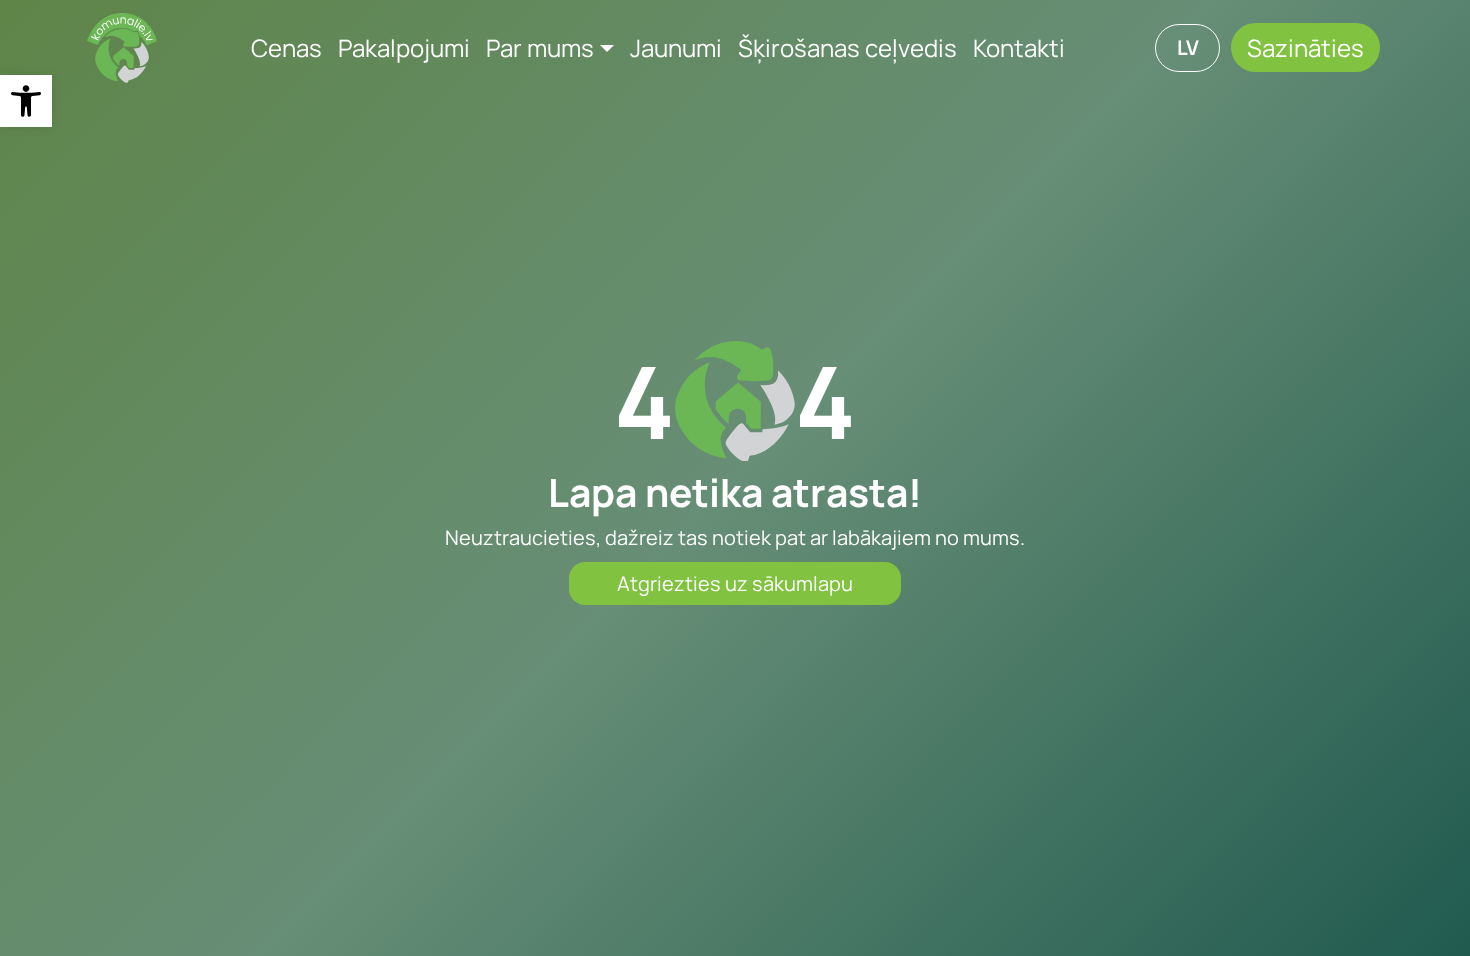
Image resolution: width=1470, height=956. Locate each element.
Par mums (540, 47)
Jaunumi (676, 47)
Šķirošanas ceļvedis (847, 47)
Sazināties (1305, 47)
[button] (26, 101)
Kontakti (1019, 47)
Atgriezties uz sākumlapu (735, 583)
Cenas (286, 47)
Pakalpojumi (404, 47)
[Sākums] (122, 48)
